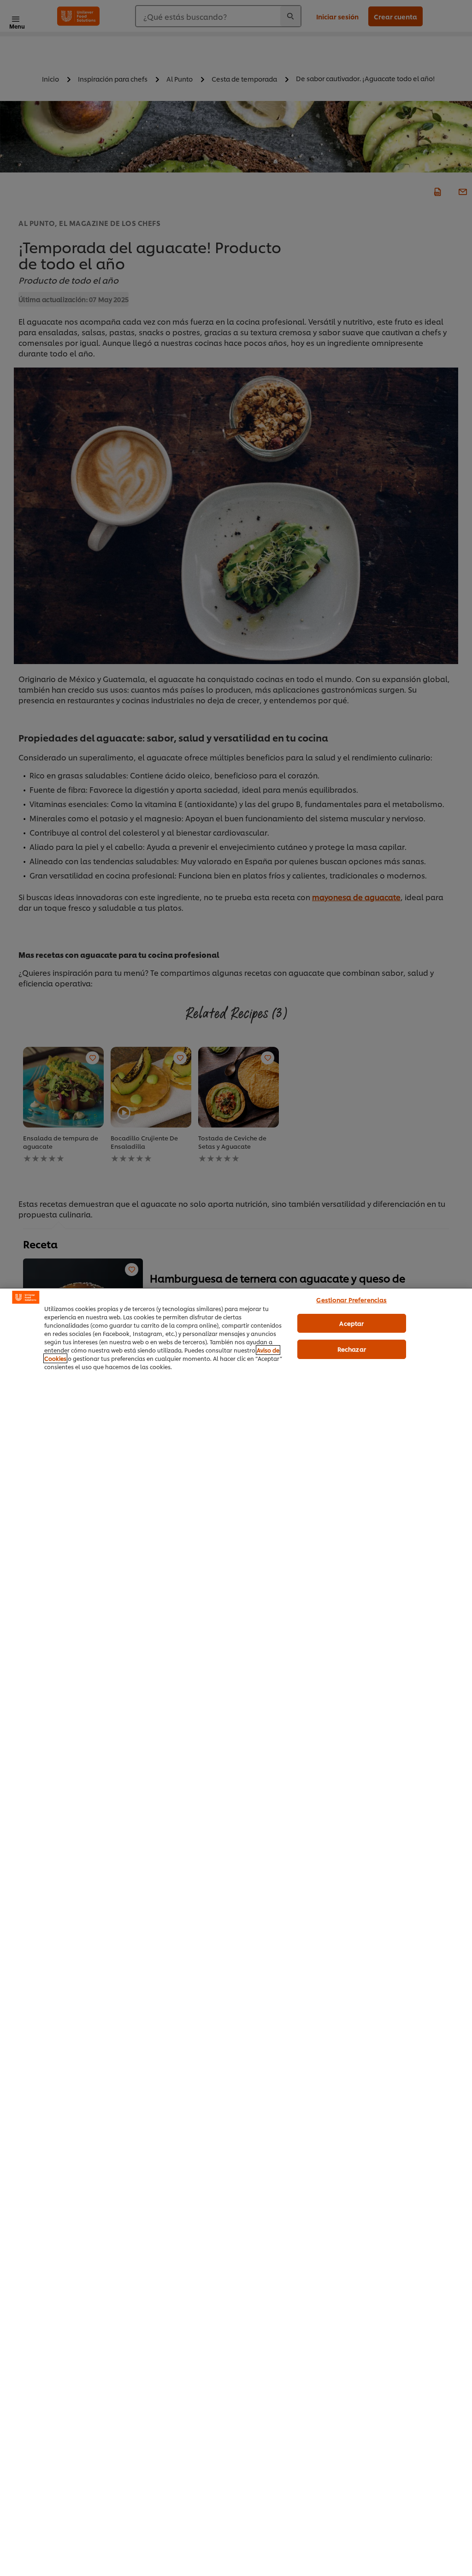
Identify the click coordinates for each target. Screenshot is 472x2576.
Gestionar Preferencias (351, 1300)
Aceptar (351, 1323)
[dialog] (236, 1932)
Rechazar (352, 1349)
